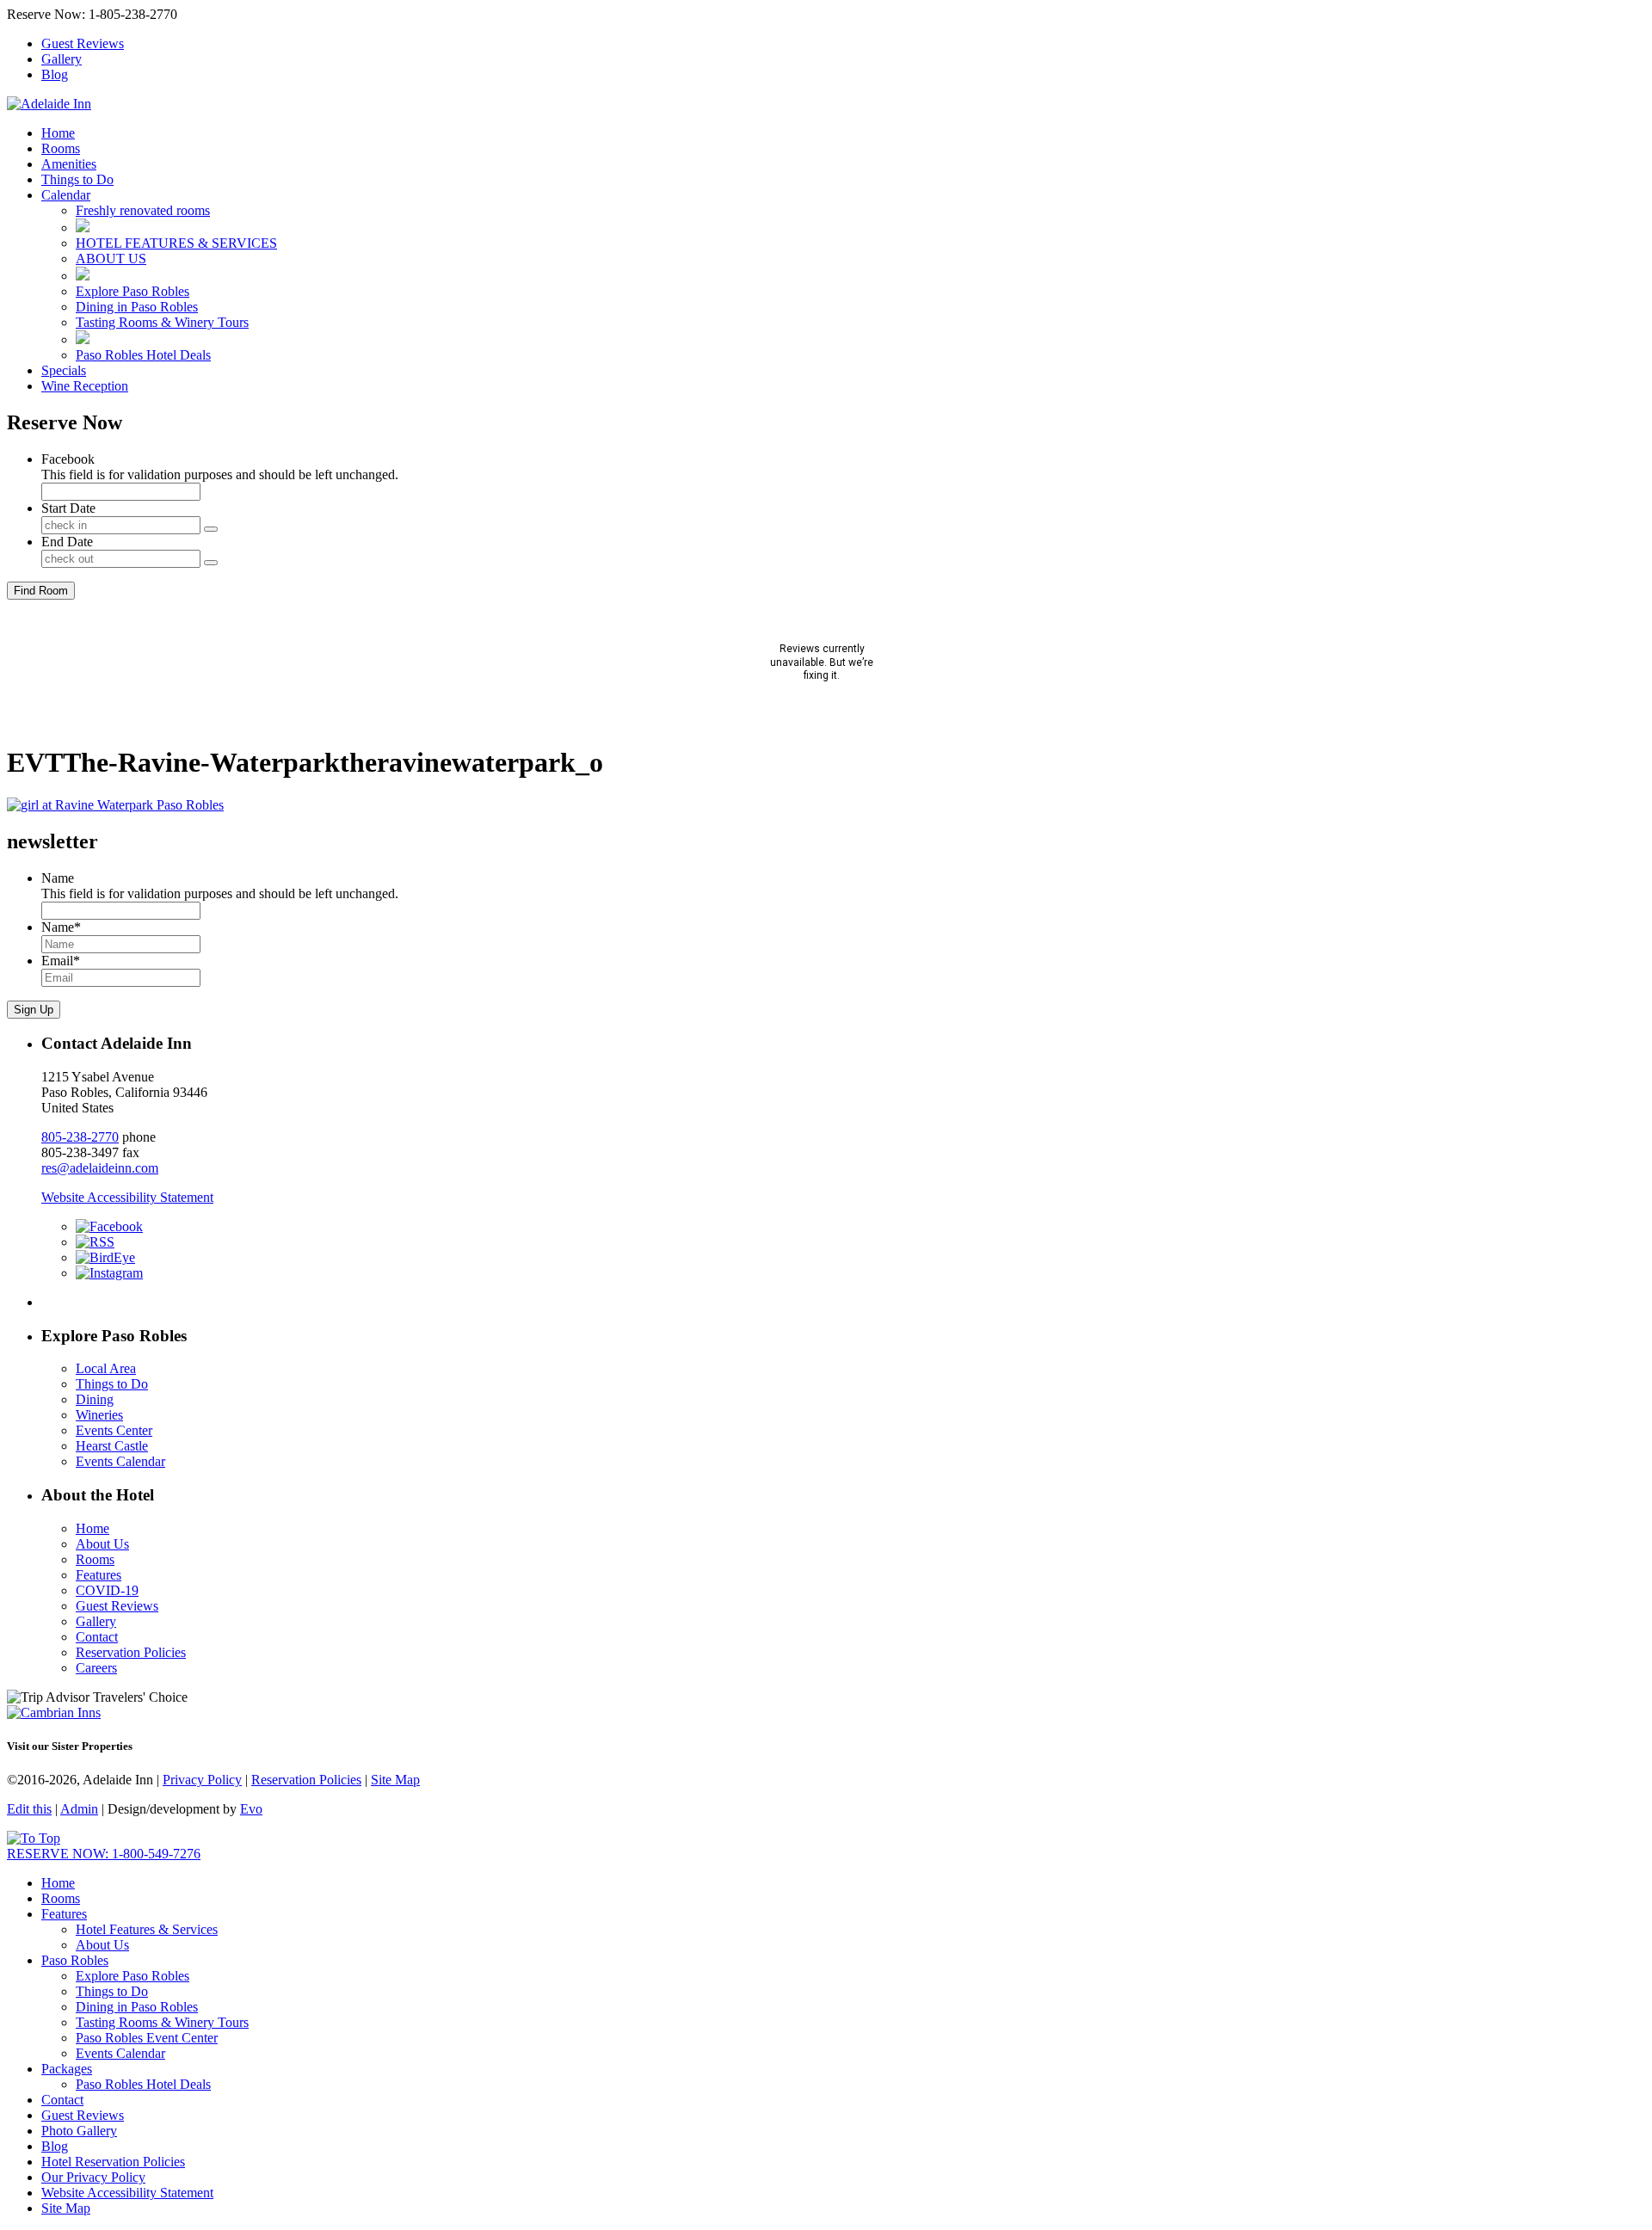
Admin (79, 1809)
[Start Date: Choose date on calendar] (211, 529)
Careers (96, 1668)
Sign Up (34, 1010)
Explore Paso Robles (133, 291)
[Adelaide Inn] (49, 104)
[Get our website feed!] (95, 1242)
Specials (64, 370)
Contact (97, 1637)
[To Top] (34, 1838)
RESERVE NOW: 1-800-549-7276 (104, 1854)
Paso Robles (75, 1960)
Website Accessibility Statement (127, 1197)
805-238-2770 (80, 1137)
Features (99, 1575)
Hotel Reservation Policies (113, 2162)
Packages (67, 2069)
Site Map (395, 1780)
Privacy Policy (202, 1780)
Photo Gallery (79, 2131)
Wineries (99, 1415)
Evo (251, 1809)
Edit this (29, 1809)
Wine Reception (85, 386)
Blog (55, 74)
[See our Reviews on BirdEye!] (105, 1257)
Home (58, 133)
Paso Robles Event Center (147, 2038)
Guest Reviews (83, 43)
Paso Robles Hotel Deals (143, 355)
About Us (102, 1544)
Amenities (69, 164)
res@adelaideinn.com (100, 1168)
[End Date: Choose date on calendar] (211, 563)
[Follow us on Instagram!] (109, 1273)
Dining (95, 1399)
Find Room (41, 591)
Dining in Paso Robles (137, 307)
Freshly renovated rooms (143, 210)
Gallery (62, 59)
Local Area (106, 1368)
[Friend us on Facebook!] (109, 1226)
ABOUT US (111, 259)
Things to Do (77, 179)
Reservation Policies (131, 1652)
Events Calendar (120, 1461)
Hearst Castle (112, 1446)
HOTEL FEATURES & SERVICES (176, 243)
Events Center (114, 1430)
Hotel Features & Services (147, 1929)
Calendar (66, 195)
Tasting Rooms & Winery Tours (162, 322)
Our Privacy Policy (93, 2177)
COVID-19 (107, 1590)
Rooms (61, 148)
